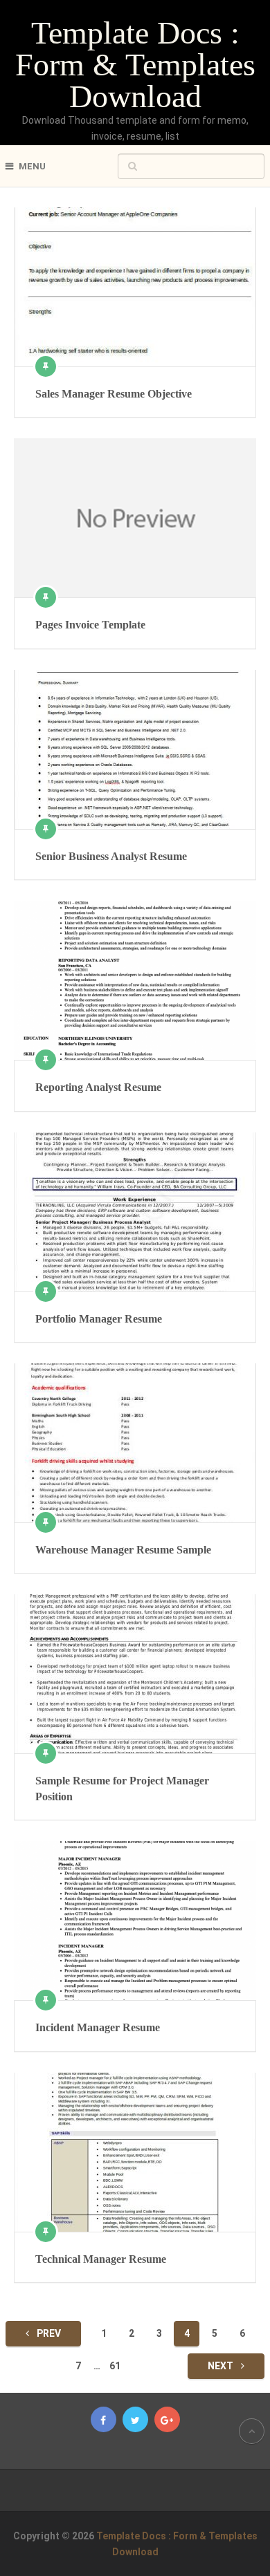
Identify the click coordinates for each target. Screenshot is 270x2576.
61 (115, 2366)
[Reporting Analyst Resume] (135, 980)
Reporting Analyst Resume (98, 1087)
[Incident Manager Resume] (135, 1921)
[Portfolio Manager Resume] (135, 1212)
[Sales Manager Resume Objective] (135, 287)
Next (222, 2366)
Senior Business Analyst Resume (111, 856)
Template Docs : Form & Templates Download (135, 65)
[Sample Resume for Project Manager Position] (135, 1674)
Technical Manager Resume (101, 2259)
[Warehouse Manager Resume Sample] (135, 1443)
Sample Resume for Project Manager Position (122, 1788)
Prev (48, 2333)
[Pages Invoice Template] (135, 518)
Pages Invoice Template (90, 625)
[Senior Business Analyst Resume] (135, 749)
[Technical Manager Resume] (135, 2152)
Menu (32, 166)
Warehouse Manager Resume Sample (123, 1550)
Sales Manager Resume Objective (114, 394)
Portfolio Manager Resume (99, 1319)
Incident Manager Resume (98, 2027)
